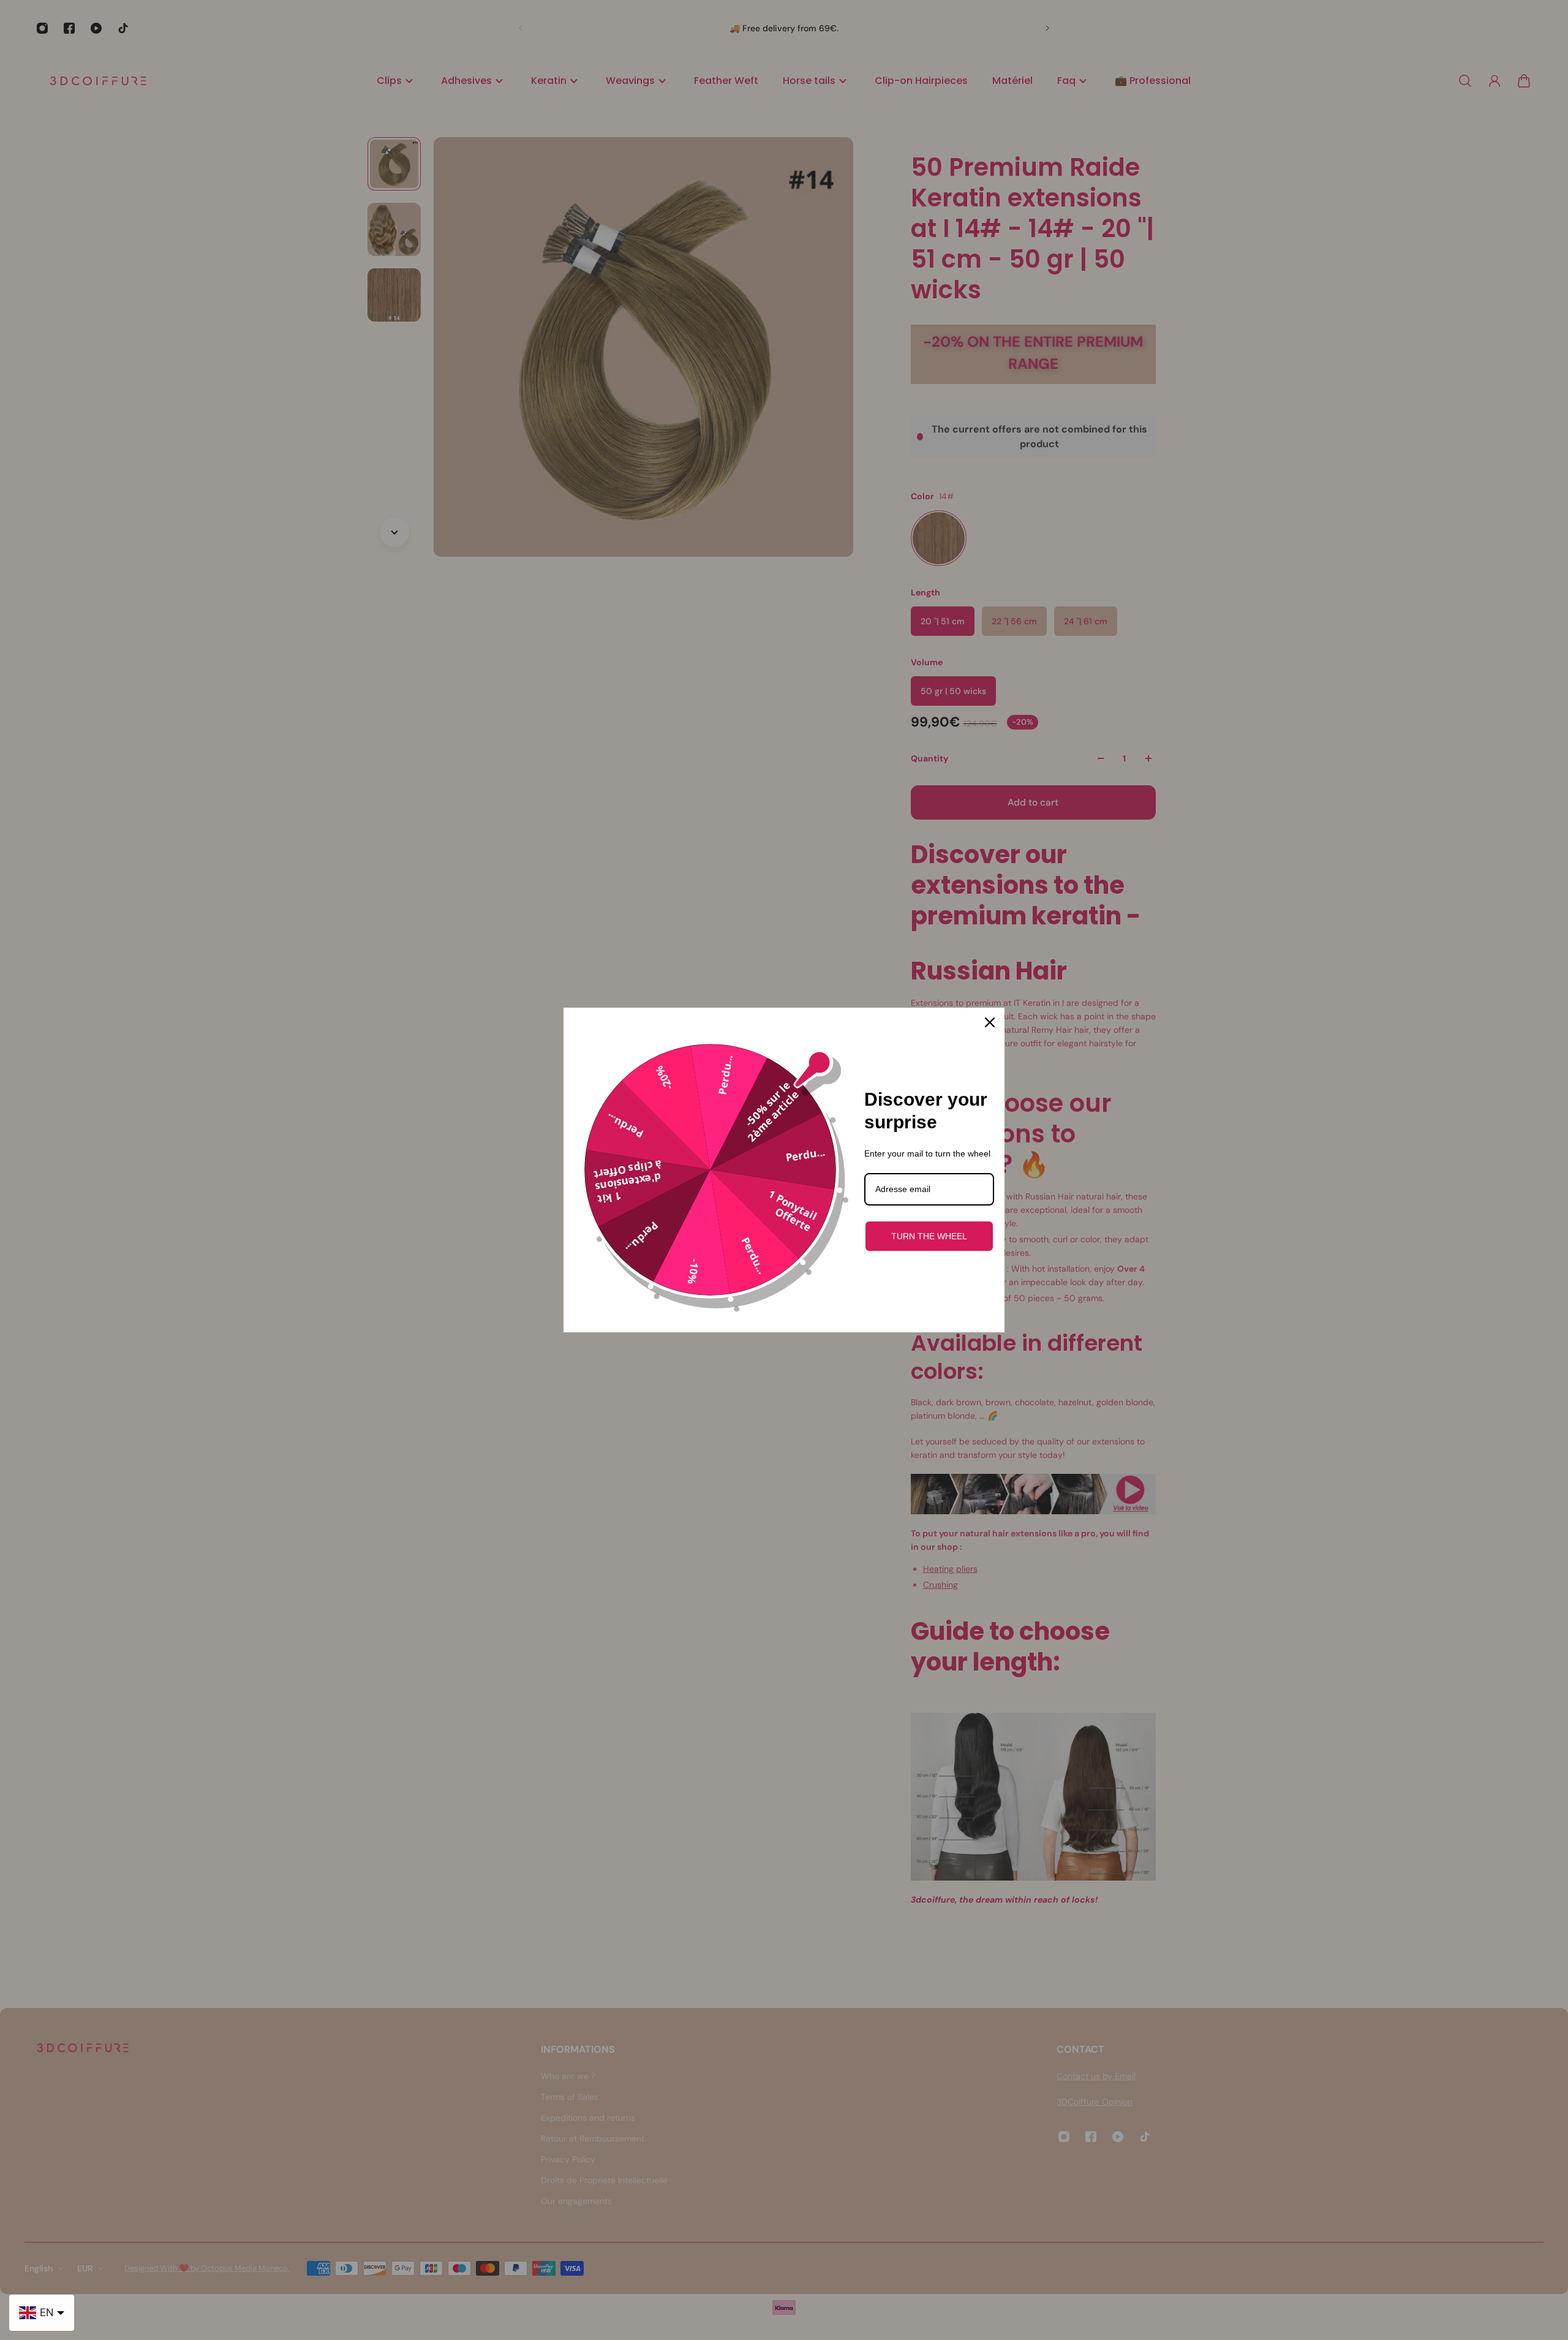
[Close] (990, 1022)
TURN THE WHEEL (929, 1236)
